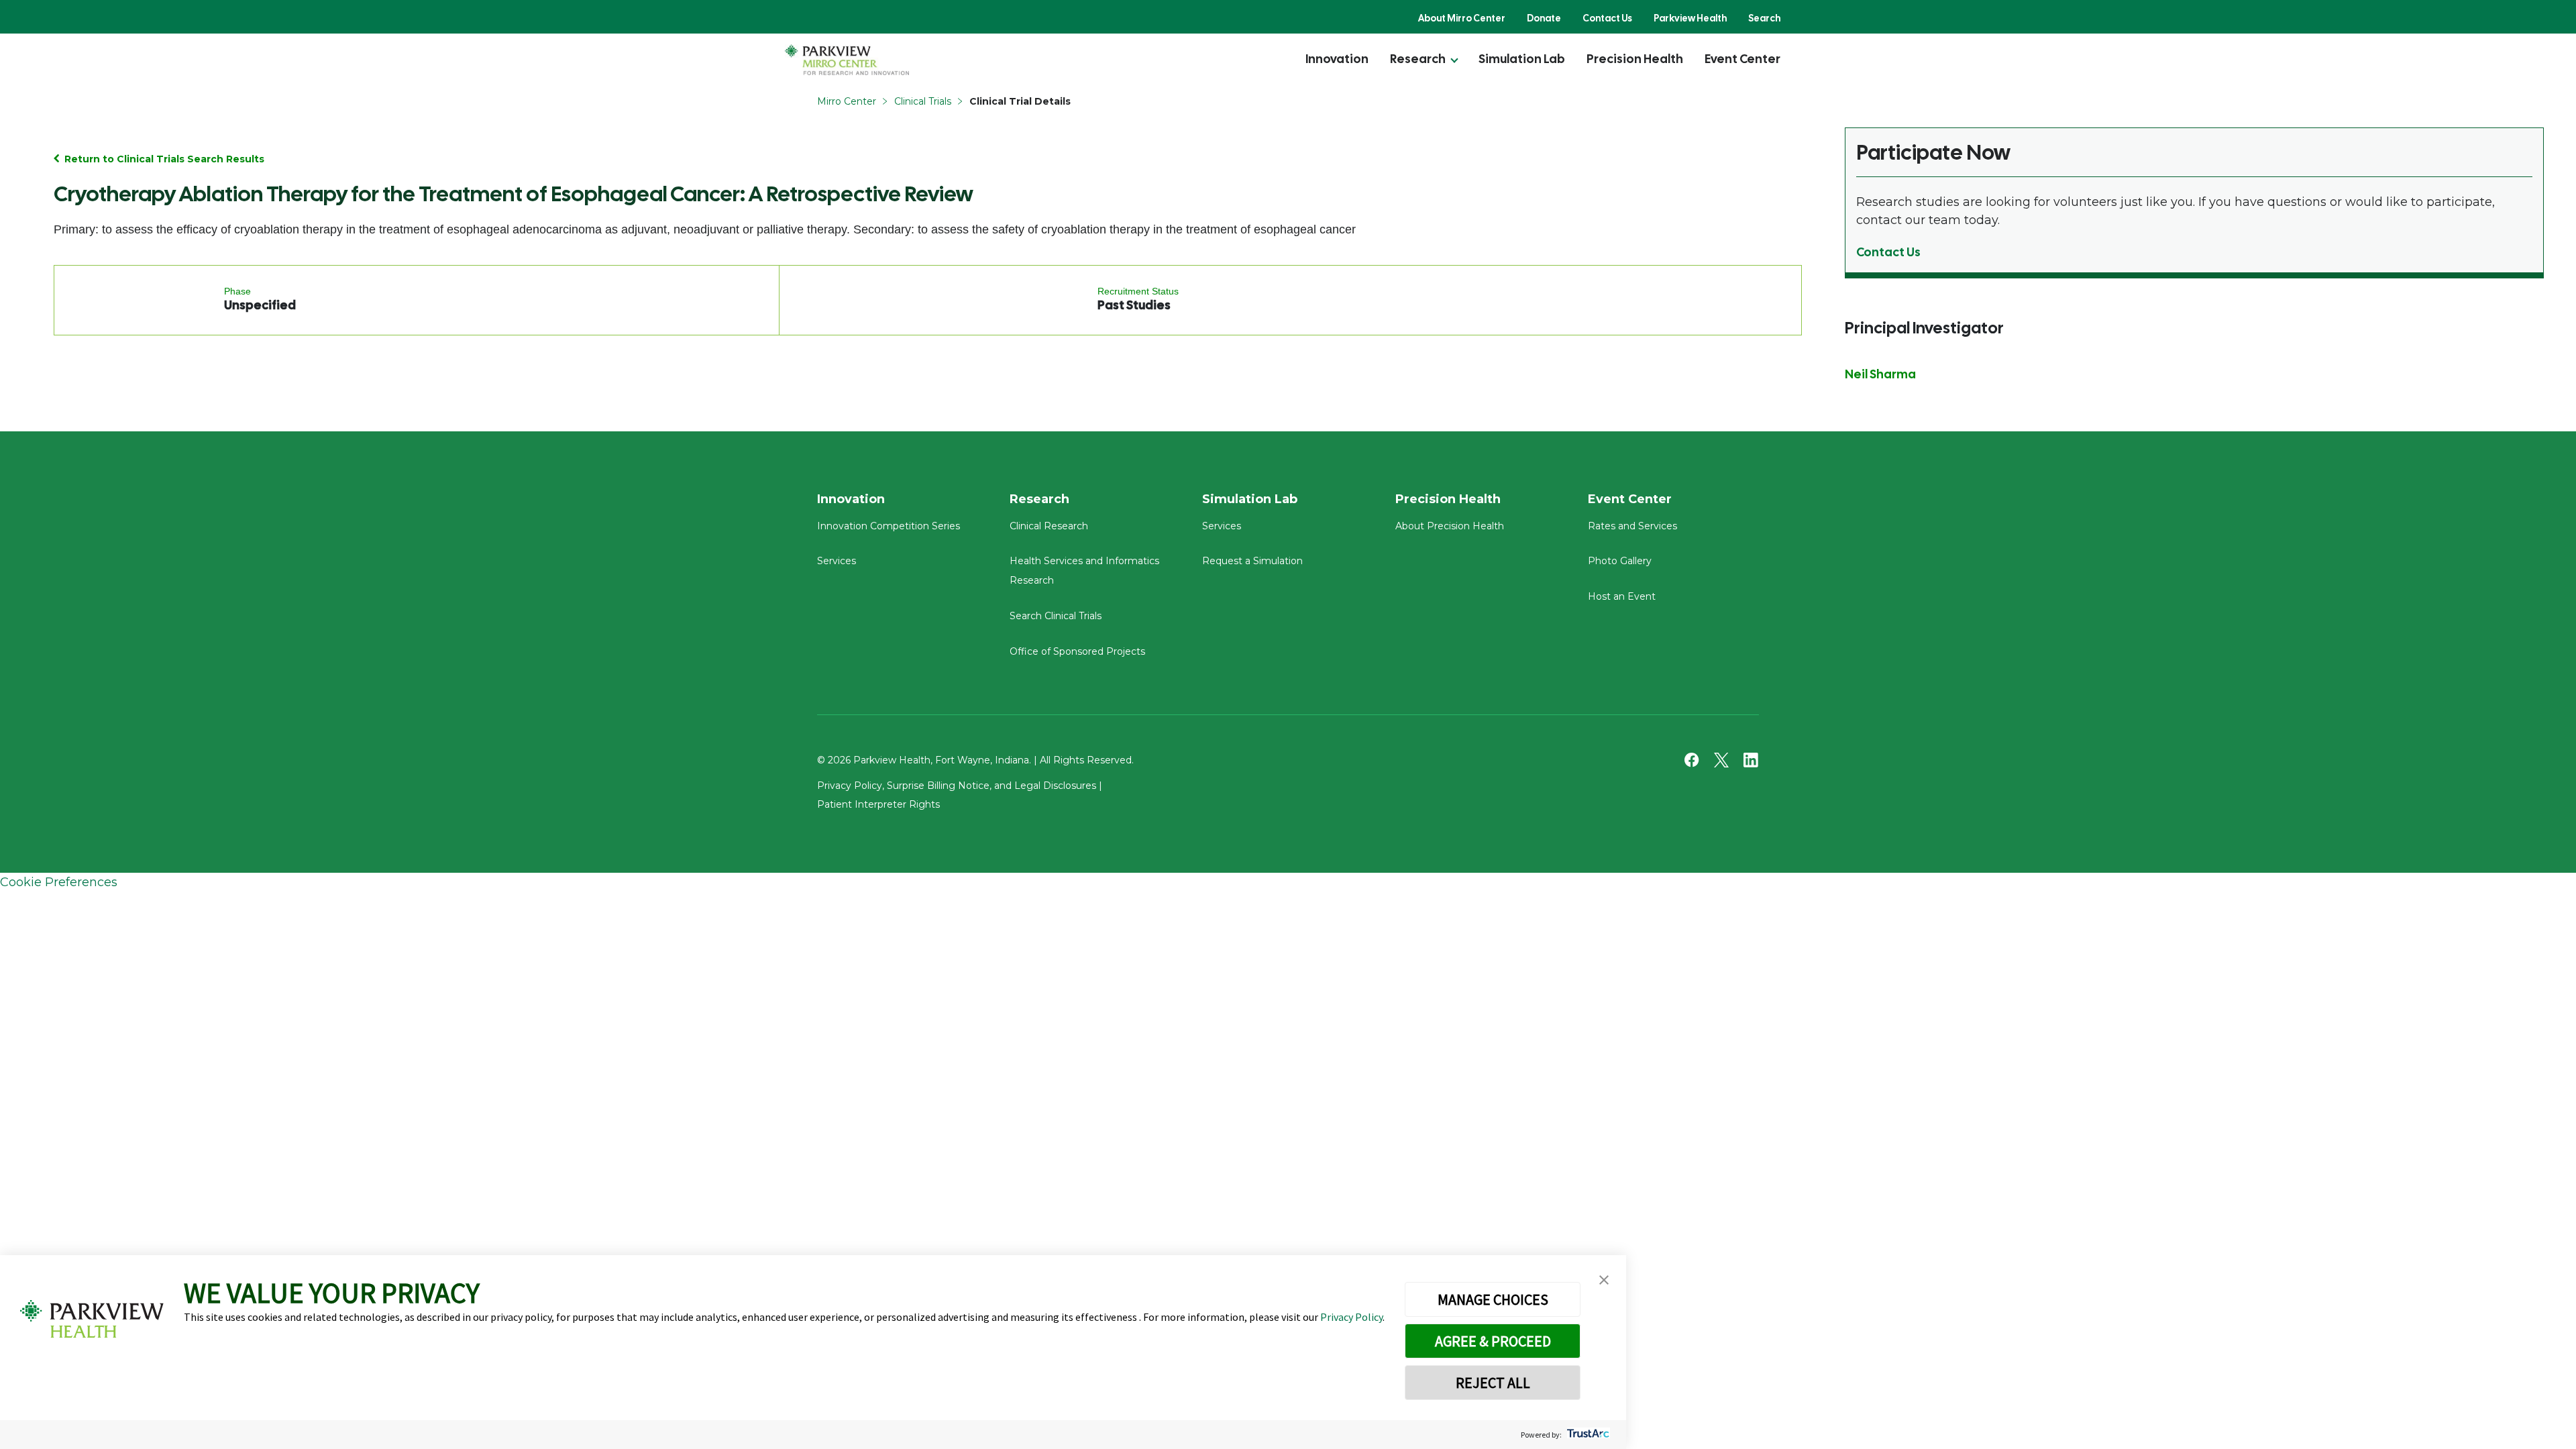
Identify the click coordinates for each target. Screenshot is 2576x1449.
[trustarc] (1587, 1435)
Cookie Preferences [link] (59, 882)
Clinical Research (1049, 526)
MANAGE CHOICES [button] (1493, 1299)
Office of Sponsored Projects (1077, 651)
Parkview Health (1690, 18)
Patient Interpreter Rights (878, 804)
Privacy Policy (1351, 1317)
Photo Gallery (1620, 561)
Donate (1544, 18)
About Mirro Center (1462, 18)
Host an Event (1622, 596)
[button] (1604, 1280)
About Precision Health (1450, 526)
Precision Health (1635, 59)
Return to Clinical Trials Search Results (164, 159)
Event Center (1742, 59)
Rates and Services (1632, 526)
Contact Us (1607, 18)
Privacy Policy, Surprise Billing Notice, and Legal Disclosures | (960, 786)
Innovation (1337, 59)
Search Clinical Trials (1056, 616)
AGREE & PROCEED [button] (1493, 1341)
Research (1418, 59)
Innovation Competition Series (889, 526)
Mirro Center (847, 101)
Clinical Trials (923, 101)
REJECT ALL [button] (1493, 1383)
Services (837, 561)
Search (1764, 18)
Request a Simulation (1252, 561)
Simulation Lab (1522, 59)
